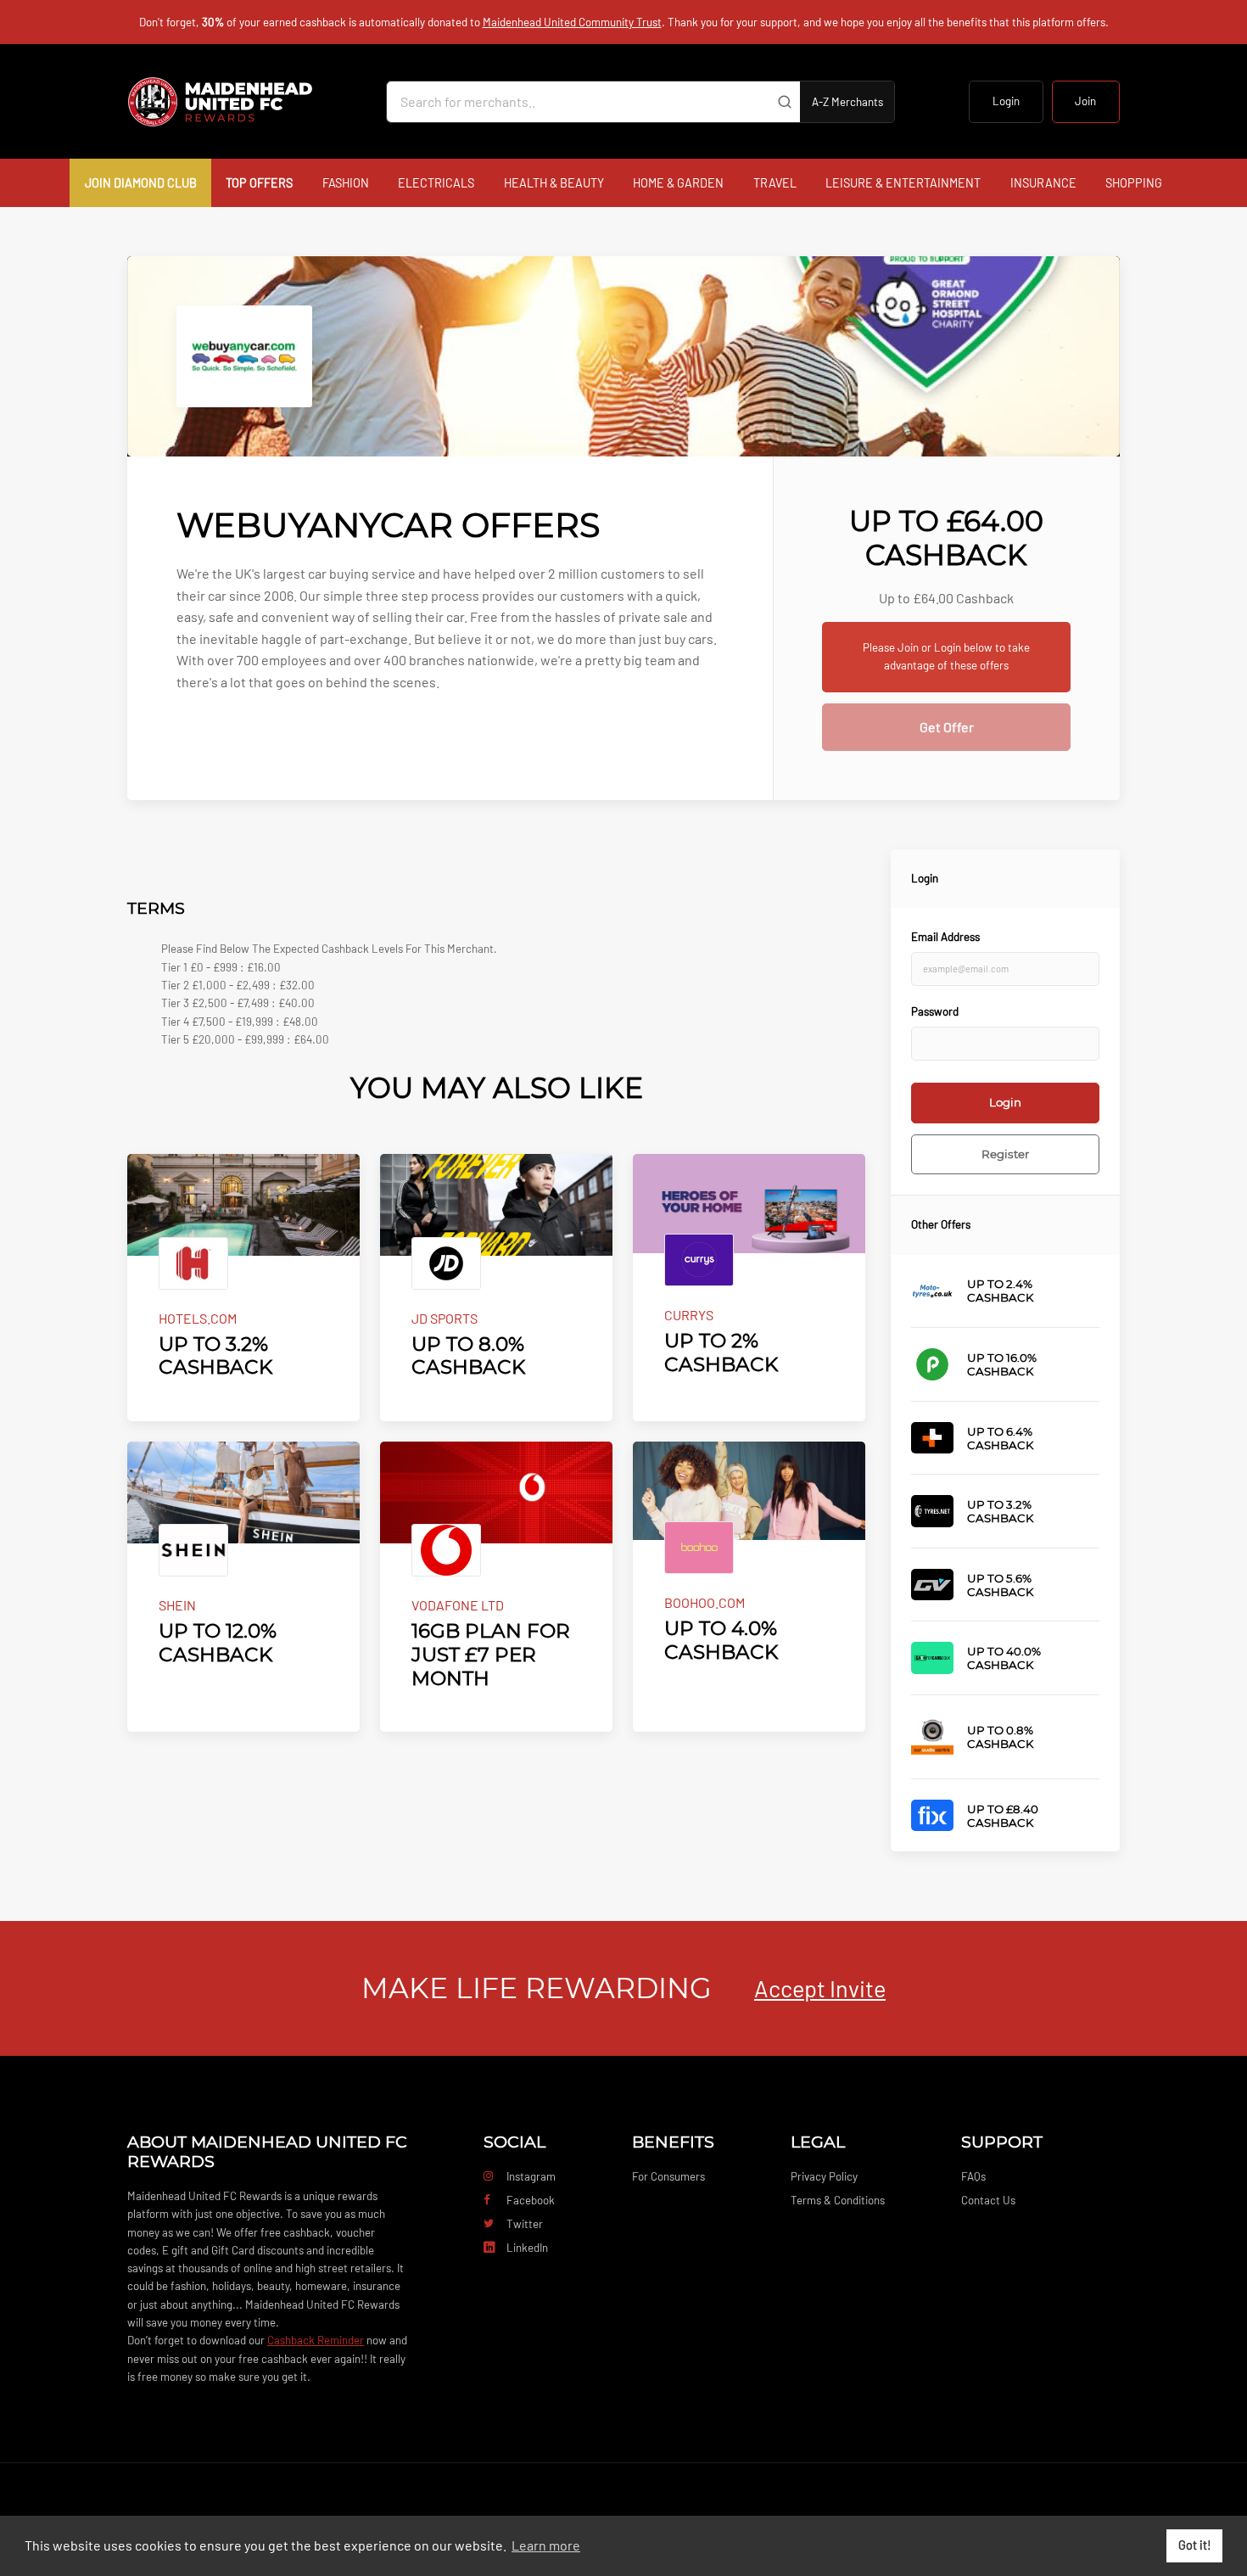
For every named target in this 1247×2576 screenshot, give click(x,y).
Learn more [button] (546, 2545)
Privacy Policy (824, 2176)
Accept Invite (820, 1988)
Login (1006, 101)
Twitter (525, 2224)
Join (1085, 101)
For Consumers (668, 2176)
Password (935, 1011)
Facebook (531, 2200)
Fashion (346, 183)
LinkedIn (527, 2248)
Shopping (1134, 183)
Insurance (1043, 183)
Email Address (945, 937)
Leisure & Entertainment (903, 183)
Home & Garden (678, 183)
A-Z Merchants (847, 102)
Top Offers (259, 183)
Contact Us (988, 2200)
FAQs (973, 2176)
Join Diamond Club (141, 183)
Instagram (531, 2176)
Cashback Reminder (316, 2340)
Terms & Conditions (838, 2200)
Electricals (436, 183)
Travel (775, 183)
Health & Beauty (554, 183)
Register (1005, 1154)
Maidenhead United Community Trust (572, 22)
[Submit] (784, 102)
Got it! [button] (1195, 2545)
